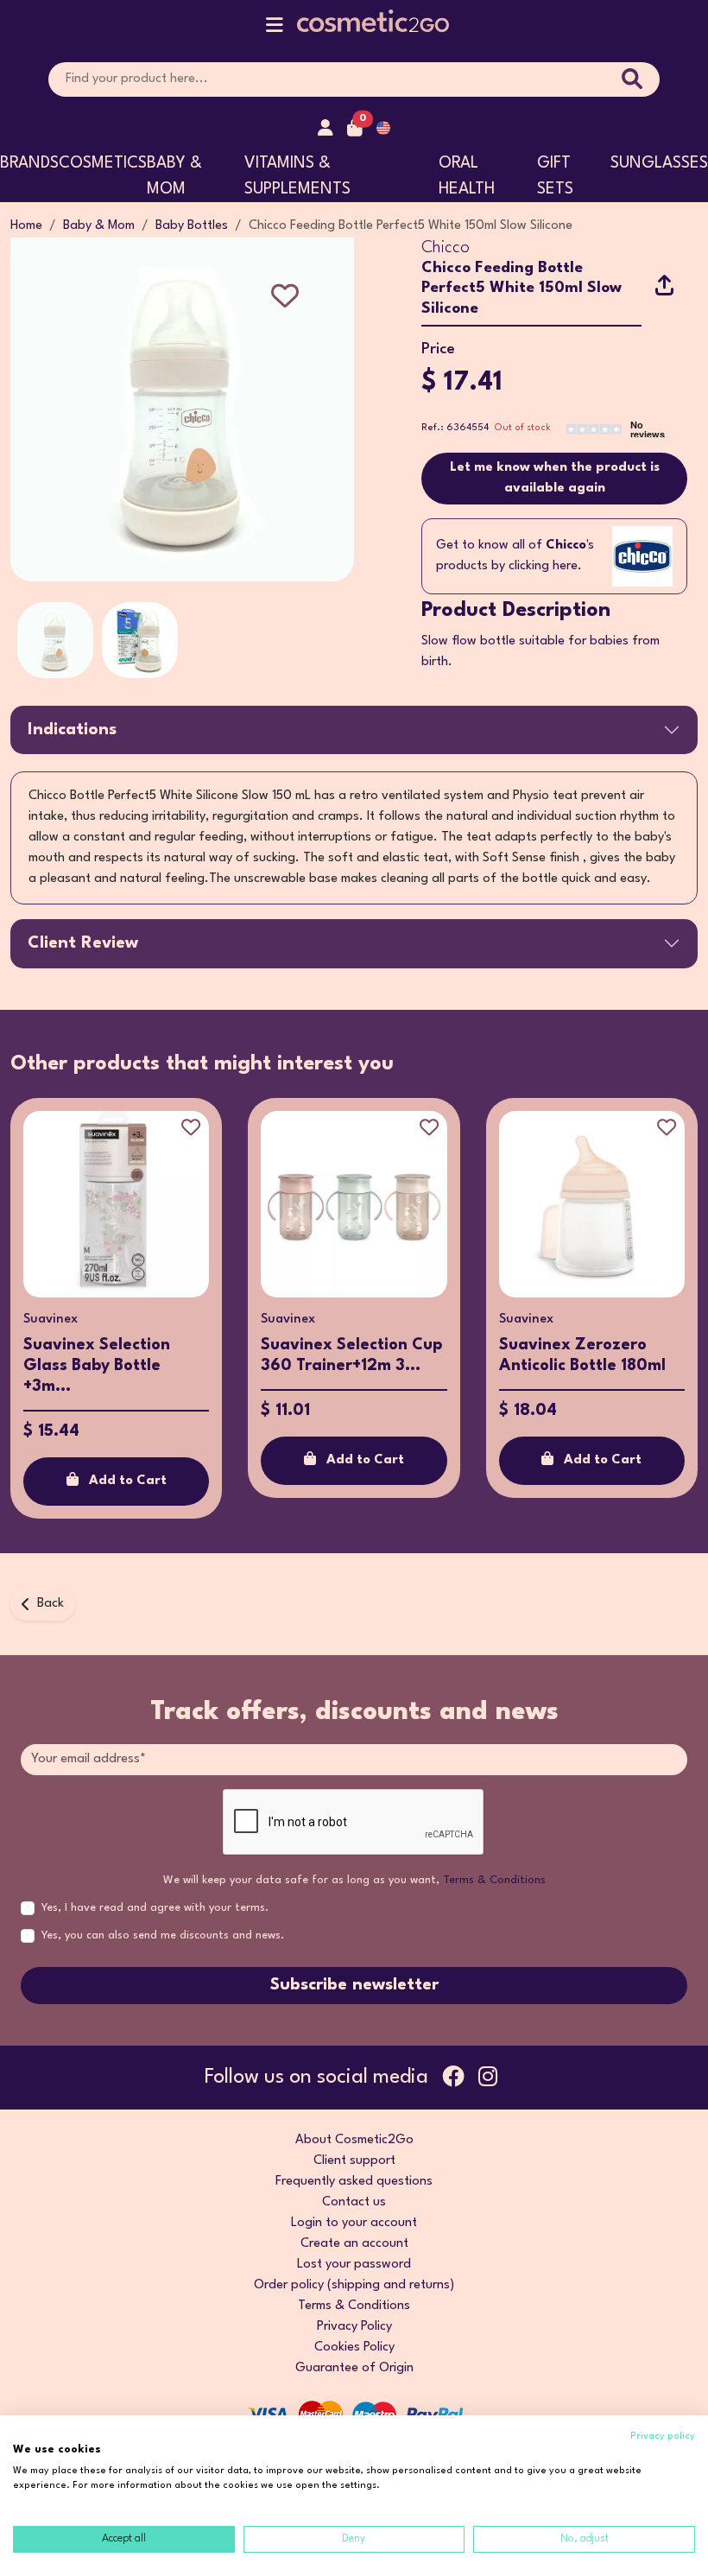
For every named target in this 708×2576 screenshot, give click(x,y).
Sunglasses (659, 163)
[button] (275, 29)
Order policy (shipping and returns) (354, 2285)
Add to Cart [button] (128, 1481)
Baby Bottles (192, 226)
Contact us (354, 2202)
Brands (29, 163)
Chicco (446, 248)
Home (26, 226)
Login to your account (354, 2223)
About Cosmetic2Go (354, 2140)
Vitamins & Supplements (297, 176)
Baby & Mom (174, 176)
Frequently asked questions (354, 2182)
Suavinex (51, 1320)
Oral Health (467, 176)
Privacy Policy (354, 2327)
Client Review (83, 943)
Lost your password (354, 2265)
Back (51, 1604)
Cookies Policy (354, 2348)
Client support (354, 2161)
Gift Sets (555, 176)
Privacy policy (663, 2436)
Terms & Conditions (494, 1880)
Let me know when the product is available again (555, 478)
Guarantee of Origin (354, 2368)
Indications (72, 730)
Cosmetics (103, 163)
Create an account (354, 2244)
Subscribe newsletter (354, 1985)
